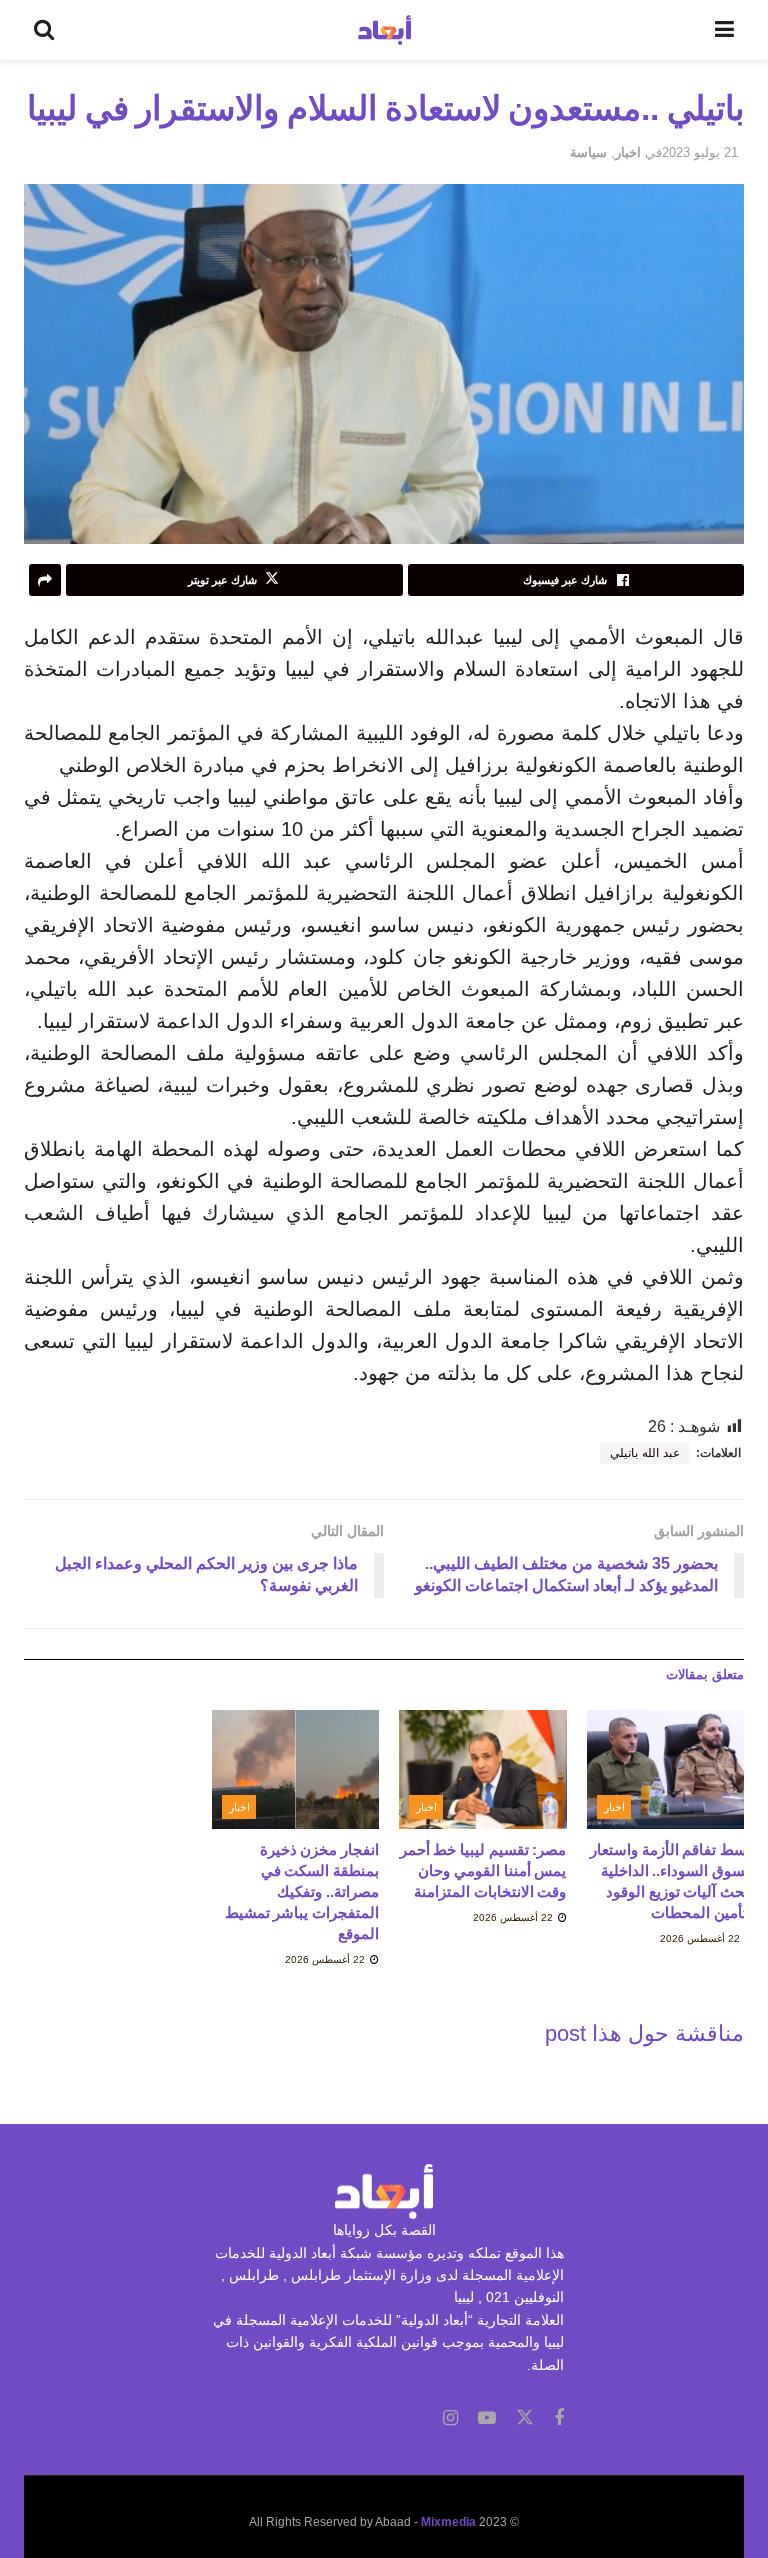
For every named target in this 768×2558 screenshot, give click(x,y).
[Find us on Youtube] (487, 2418)
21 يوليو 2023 (700, 152)
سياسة (588, 152)
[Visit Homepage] (384, 30)
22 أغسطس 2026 (701, 1938)
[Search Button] (44, 30)
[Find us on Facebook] (559, 2418)
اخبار (628, 152)
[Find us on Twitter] (525, 2418)
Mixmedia (448, 2522)
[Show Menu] (724, 30)
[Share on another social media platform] (45, 580)
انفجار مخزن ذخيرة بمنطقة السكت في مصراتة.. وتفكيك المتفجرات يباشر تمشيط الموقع (302, 1891)
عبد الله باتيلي (645, 1453)
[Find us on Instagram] (450, 2418)
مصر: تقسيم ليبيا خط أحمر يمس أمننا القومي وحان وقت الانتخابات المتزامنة (483, 1870)
